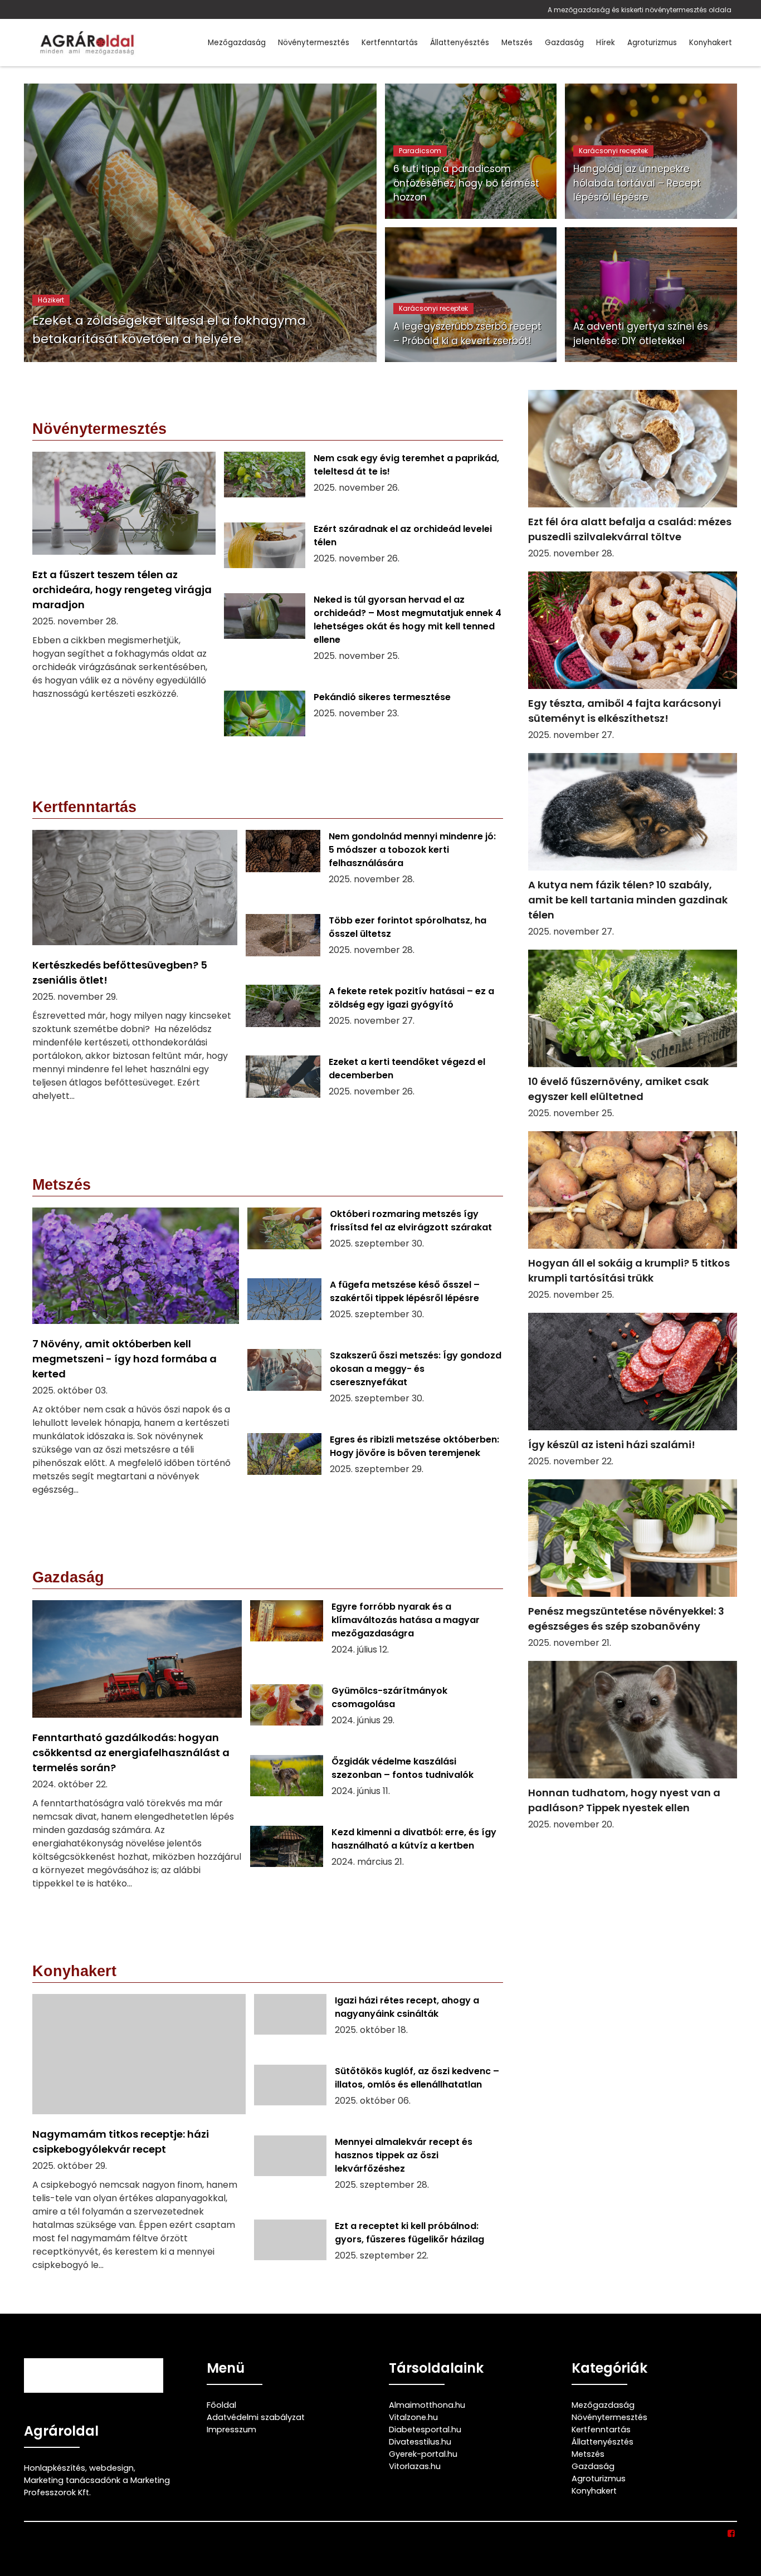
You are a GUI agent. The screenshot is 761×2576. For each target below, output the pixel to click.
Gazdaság (564, 43)
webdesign (111, 2468)
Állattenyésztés (460, 43)
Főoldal (221, 2405)
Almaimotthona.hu (427, 2405)
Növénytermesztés (314, 43)
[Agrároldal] (85, 43)
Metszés (517, 43)
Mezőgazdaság (237, 43)
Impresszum (231, 2430)
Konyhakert (711, 43)
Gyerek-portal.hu (423, 2454)
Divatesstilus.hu (420, 2442)
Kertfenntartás (390, 43)
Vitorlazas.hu (415, 2466)
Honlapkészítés (55, 2468)
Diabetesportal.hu (425, 2430)
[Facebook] (732, 2534)
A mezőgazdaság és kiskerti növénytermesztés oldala (640, 10)
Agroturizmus (652, 43)
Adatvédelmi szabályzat (256, 2417)
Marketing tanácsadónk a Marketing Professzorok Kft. (97, 2486)
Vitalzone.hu (413, 2417)
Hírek (606, 43)
